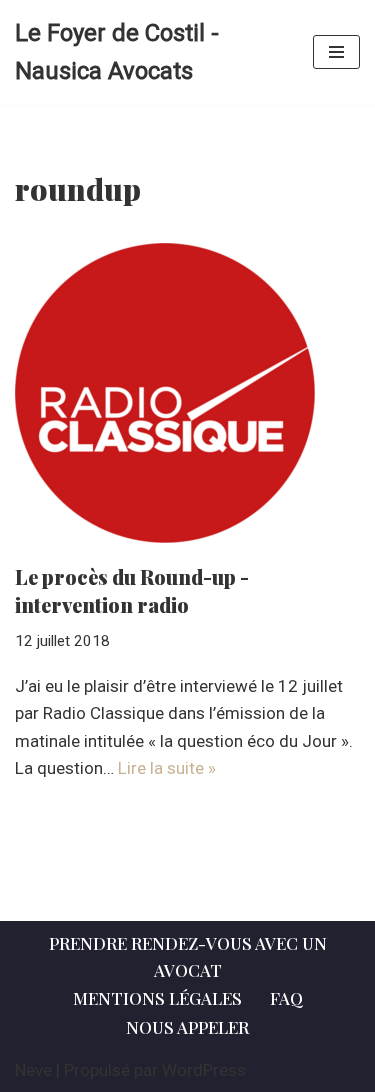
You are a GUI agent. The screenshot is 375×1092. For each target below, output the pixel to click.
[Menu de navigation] (336, 52)
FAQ (286, 998)
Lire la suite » (167, 768)
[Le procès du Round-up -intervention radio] (187, 393)
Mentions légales (157, 998)
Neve (33, 1070)
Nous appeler (187, 1027)
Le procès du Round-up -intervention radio (132, 590)
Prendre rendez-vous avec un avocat (188, 956)
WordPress (204, 1070)
